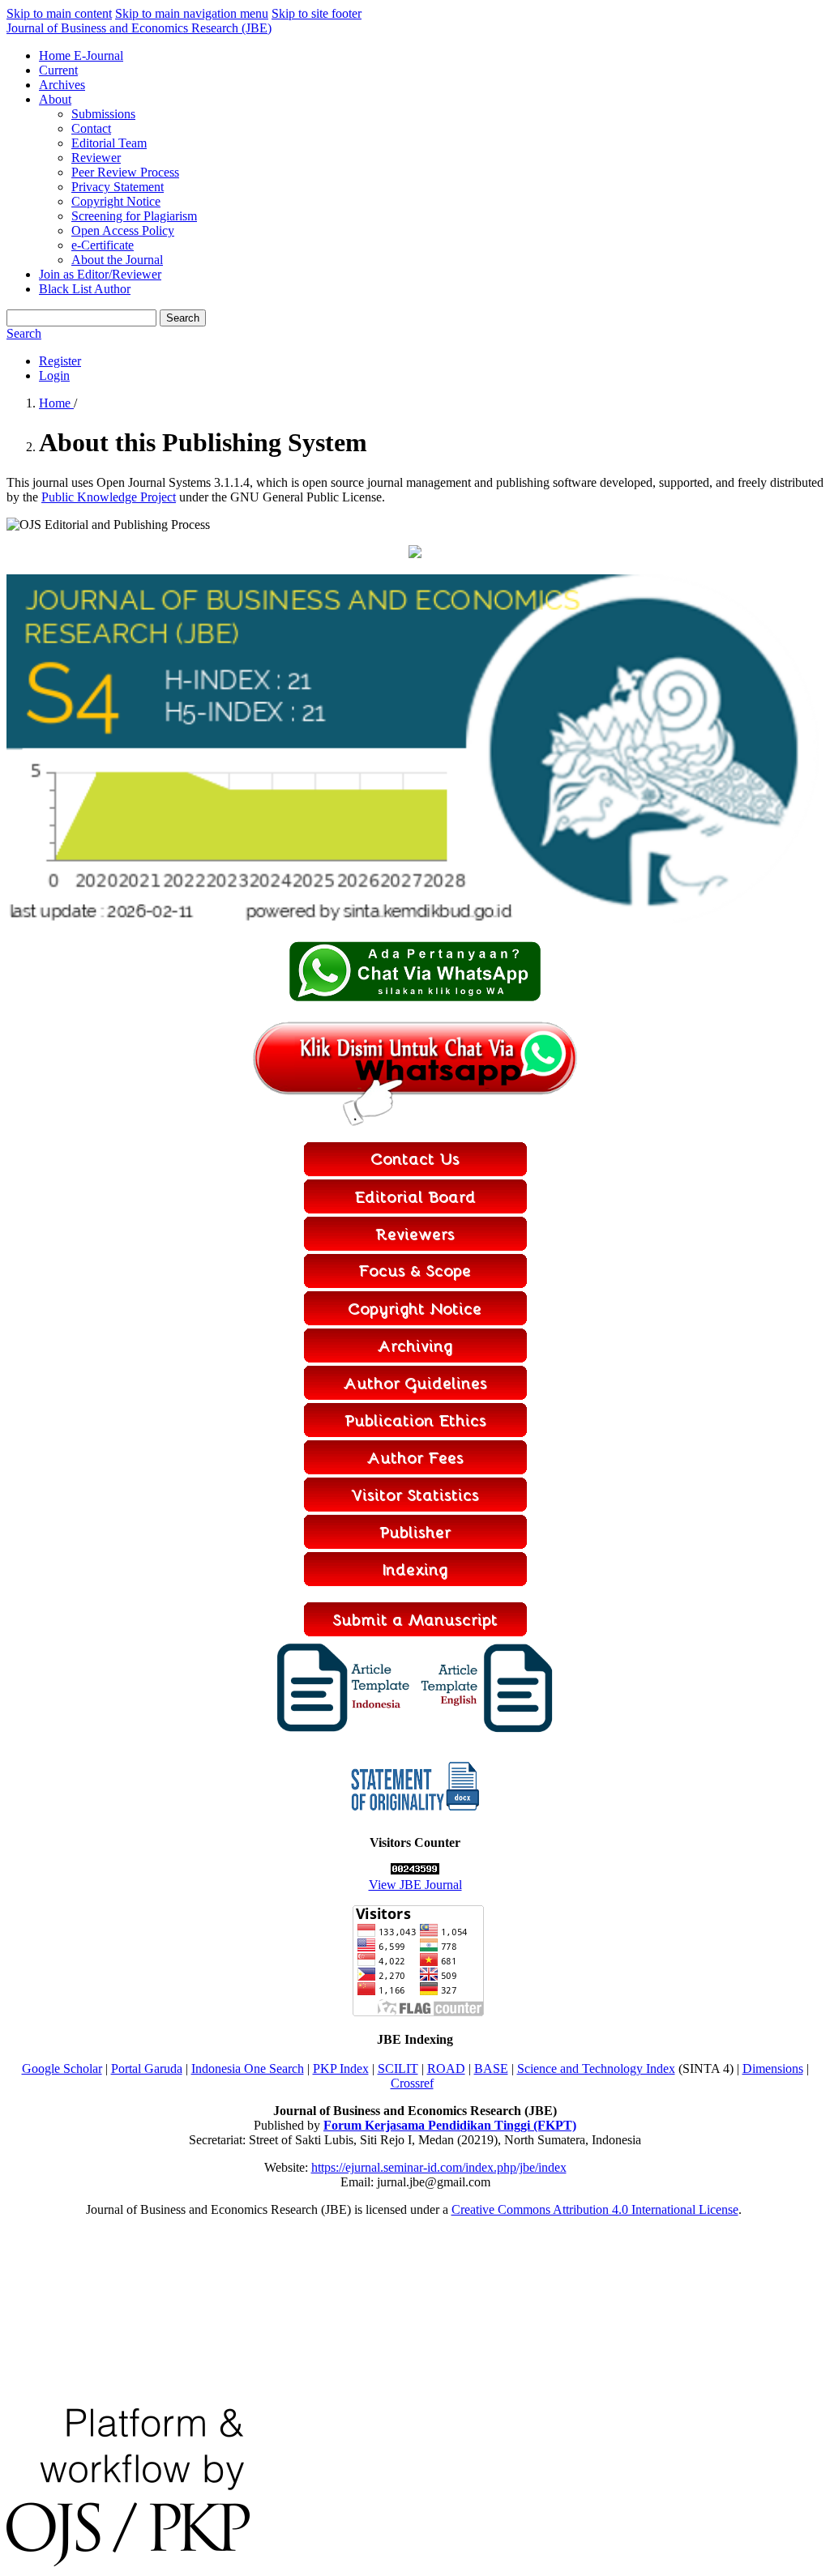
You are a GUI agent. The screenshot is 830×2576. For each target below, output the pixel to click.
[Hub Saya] (415, 998)
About (55, 99)
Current (58, 70)
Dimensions (773, 2068)
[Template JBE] (344, 1732)
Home (56, 403)
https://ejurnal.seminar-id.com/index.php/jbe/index (439, 2167)
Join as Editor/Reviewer (100, 274)
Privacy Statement (118, 187)
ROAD (446, 2068)
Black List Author (85, 289)
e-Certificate (103, 245)
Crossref (412, 2083)
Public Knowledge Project (109, 497)
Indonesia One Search (248, 2068)
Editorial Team (109, 143)
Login (54, 375)
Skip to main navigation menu (192, 13)
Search (183, 318)
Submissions (103, 114)
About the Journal (117, 260)
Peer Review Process (125, 172)
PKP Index (341, 2068)
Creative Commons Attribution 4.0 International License (595, 2209)
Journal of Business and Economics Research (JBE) (139, 28)
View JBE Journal (415, 1885)
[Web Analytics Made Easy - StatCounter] (415, 1870)
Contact (91, 128)
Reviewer (96, 158)
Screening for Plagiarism (134, 216)
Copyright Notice (116, 201)
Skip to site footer (317, 13)
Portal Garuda (147, 2068)
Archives (62, 85)
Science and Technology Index (596, 2068)
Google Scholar (62, 2068)
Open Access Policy (123, 230)
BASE (491, 2068)
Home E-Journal (81, 55)
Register (60, 361)
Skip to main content (59, 13)
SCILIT (398, 2068)
